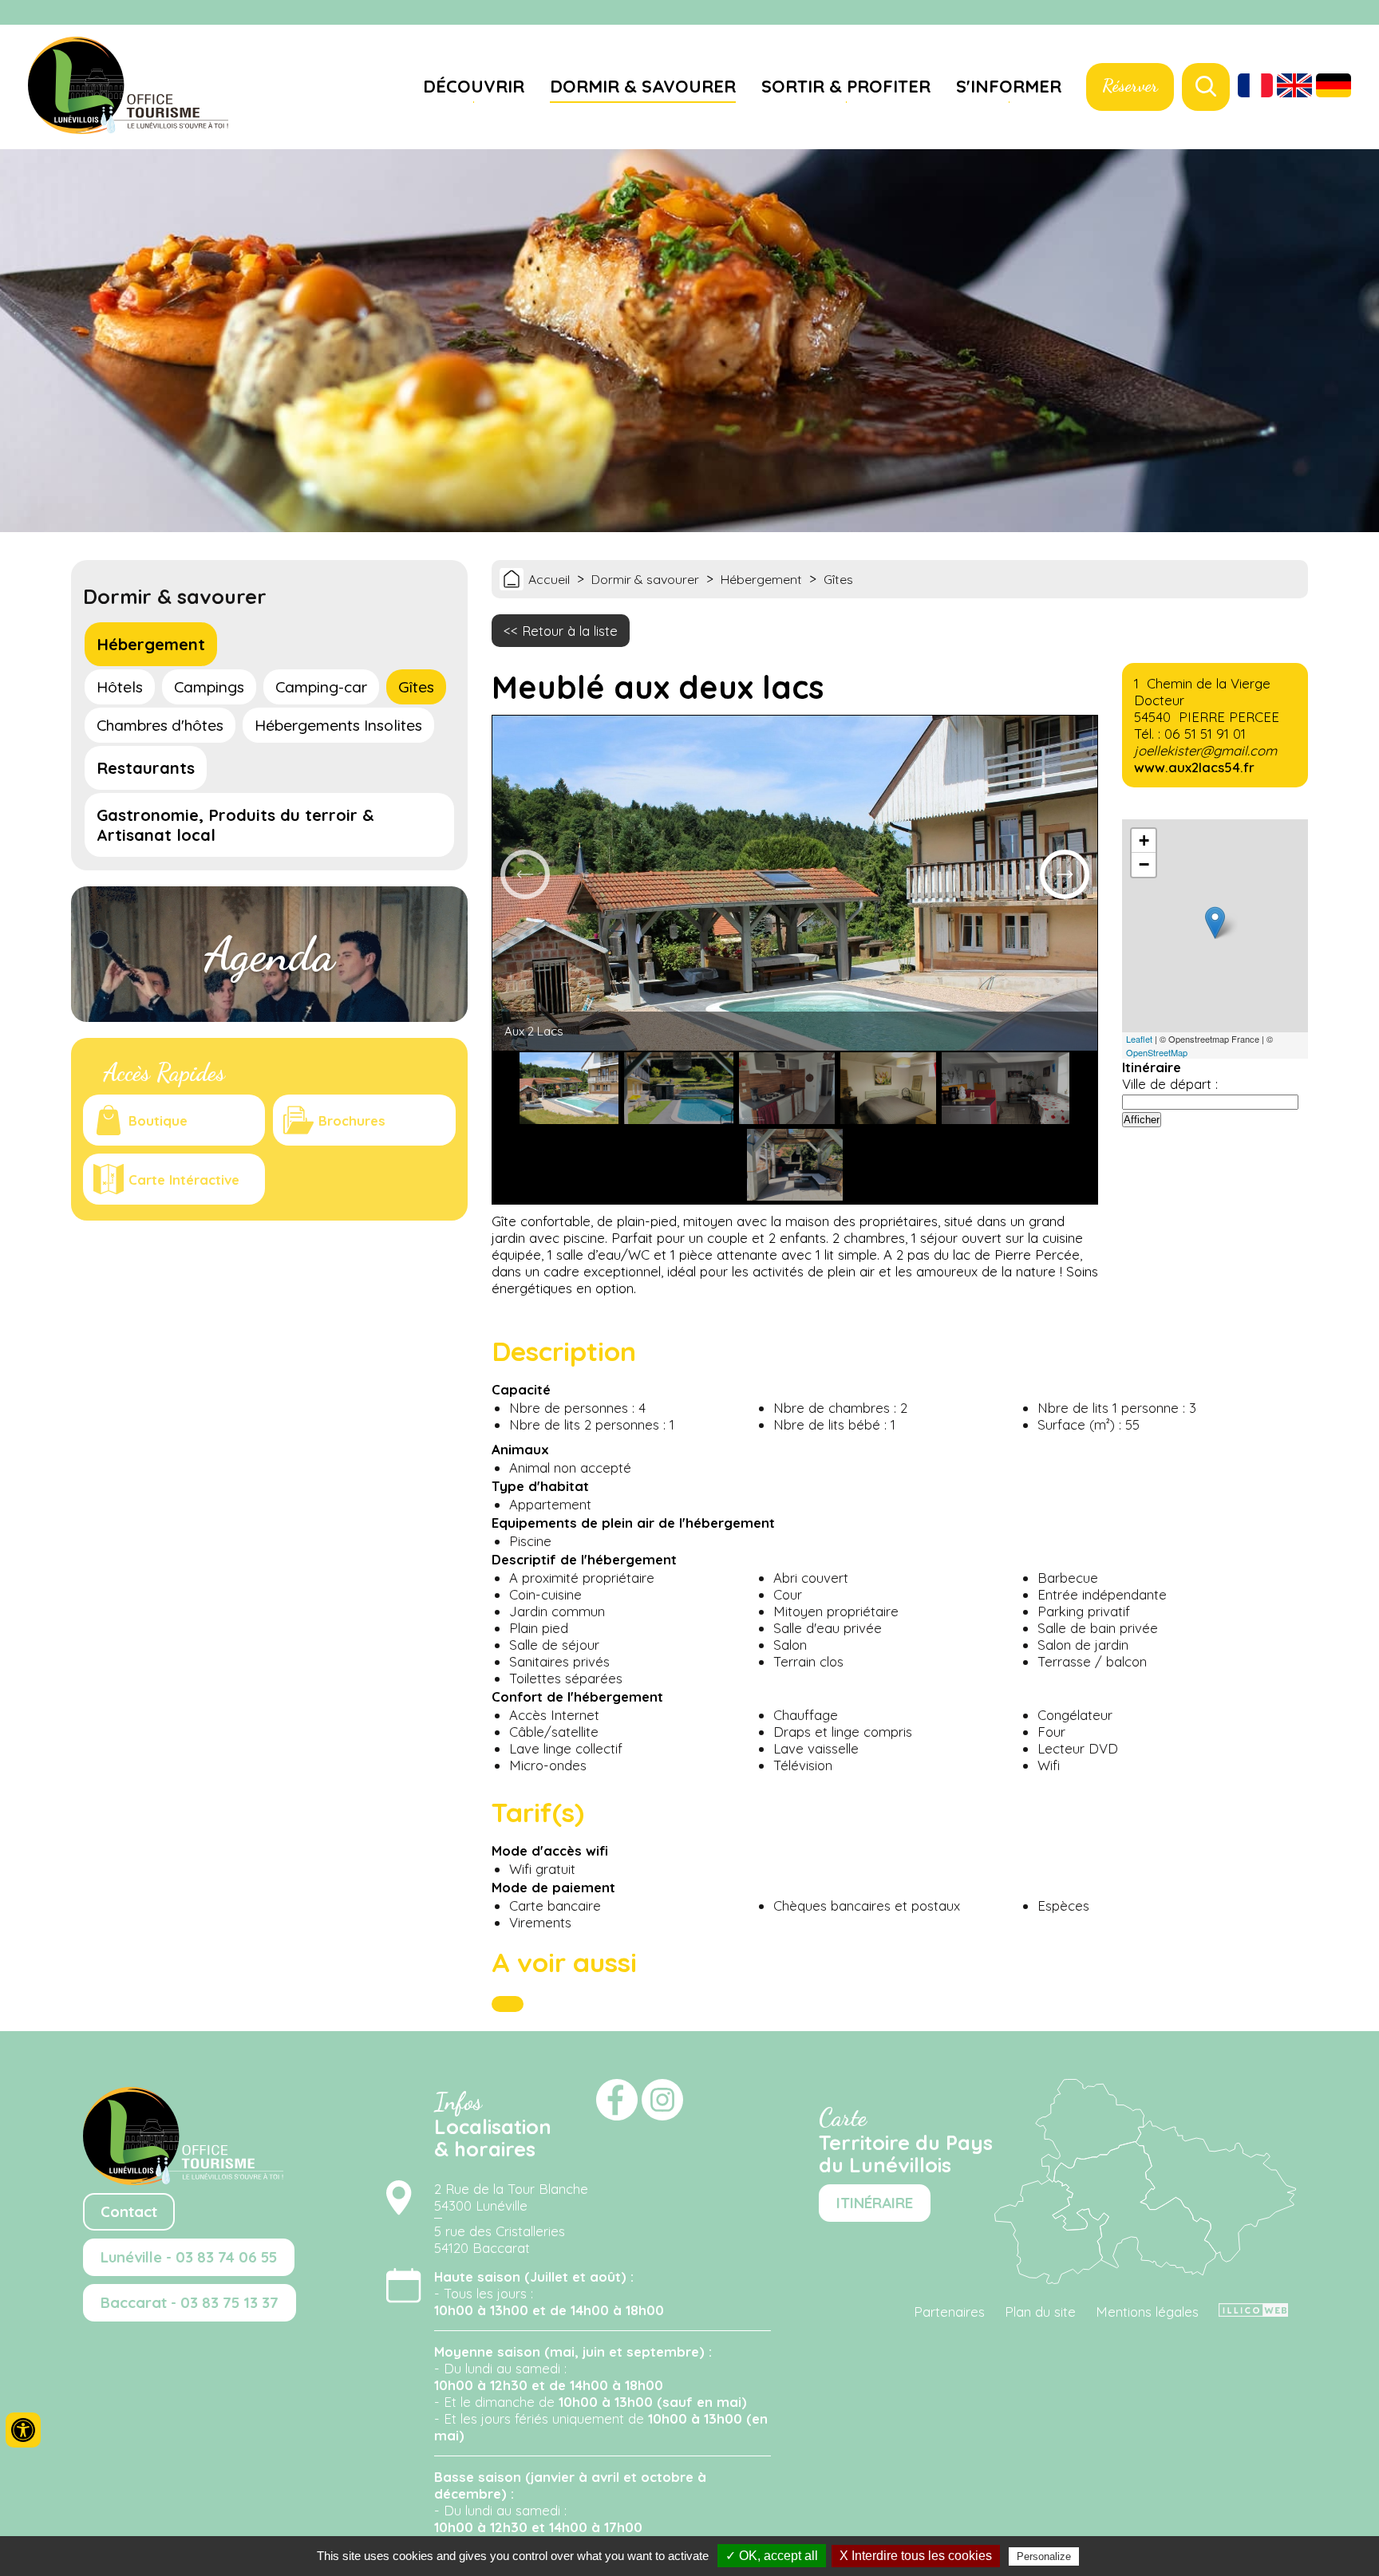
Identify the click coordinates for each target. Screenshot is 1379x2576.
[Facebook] (1339, 14)
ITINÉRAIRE (875, 2203)
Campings (209, 687)
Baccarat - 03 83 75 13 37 (190, 2303)
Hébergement (151, 644)
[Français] (1255, 87)
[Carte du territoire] (1145, 2279)
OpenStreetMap (1157, 1052)
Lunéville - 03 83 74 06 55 (189, 2257)
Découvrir (474, 86)
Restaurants (146, 768)
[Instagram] (1359, 14)
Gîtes (416, 687)
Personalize (1044, 2556)
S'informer (1009, 86)
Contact (129, 2212)
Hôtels (120, 687)
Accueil (549, 579)
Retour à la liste (570, 631)
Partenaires (949, 2312)
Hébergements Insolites (338, 725)
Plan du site (1040, 2312)
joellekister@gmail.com (1205, 750)
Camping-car (321, 687)
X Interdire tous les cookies (916, 2556)
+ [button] (1144, 840)
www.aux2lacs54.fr (1194, 767)
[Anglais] (1294, 87)
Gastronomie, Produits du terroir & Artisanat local (235, 825)
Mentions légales (1147, 2312)
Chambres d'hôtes (160, 725)
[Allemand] (1334, 87)
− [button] (1144, 864)
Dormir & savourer (643, 86)
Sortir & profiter (846, 86)
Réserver (1130, 85)
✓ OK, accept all (772, 2556)
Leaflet (1139, 1039)
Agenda (269, 954)
